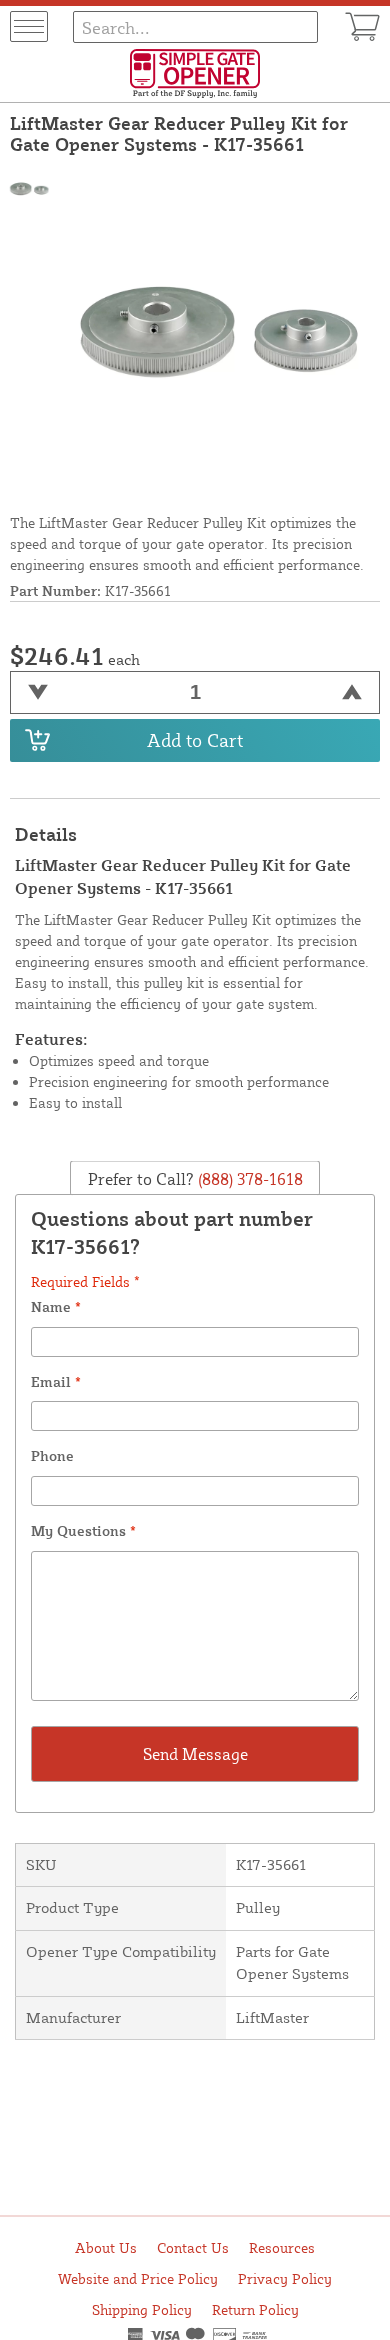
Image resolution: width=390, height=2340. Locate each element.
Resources (282, 2247)
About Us (106, 2247)
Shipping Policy (142, 2309)
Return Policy (255, 2309)
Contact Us (193, 2247)
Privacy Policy (285, 2278)
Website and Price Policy (138, 2278)
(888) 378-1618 (248, 1179)
